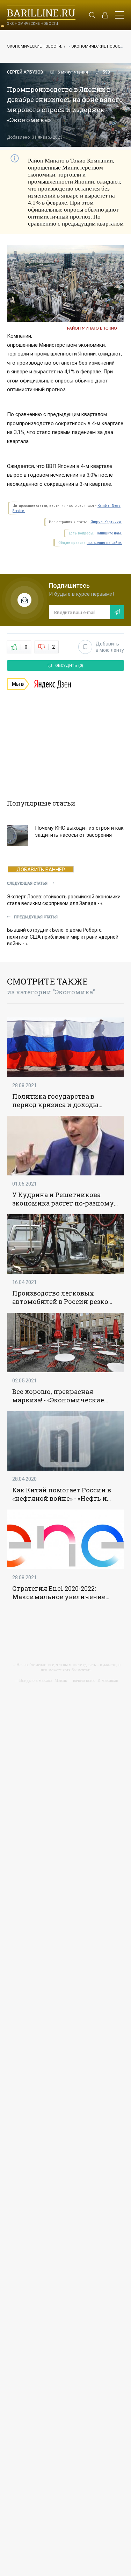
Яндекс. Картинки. (106, 522)
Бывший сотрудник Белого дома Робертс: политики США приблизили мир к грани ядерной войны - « (63, 937)
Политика (29, 1096)
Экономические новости (98, 46)
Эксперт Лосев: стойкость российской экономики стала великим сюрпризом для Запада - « (64, 900)
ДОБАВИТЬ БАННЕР (41, 869)
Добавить (110, 647)
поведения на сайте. (104, 543)
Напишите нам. (109, 533)
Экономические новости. (35, 46)
